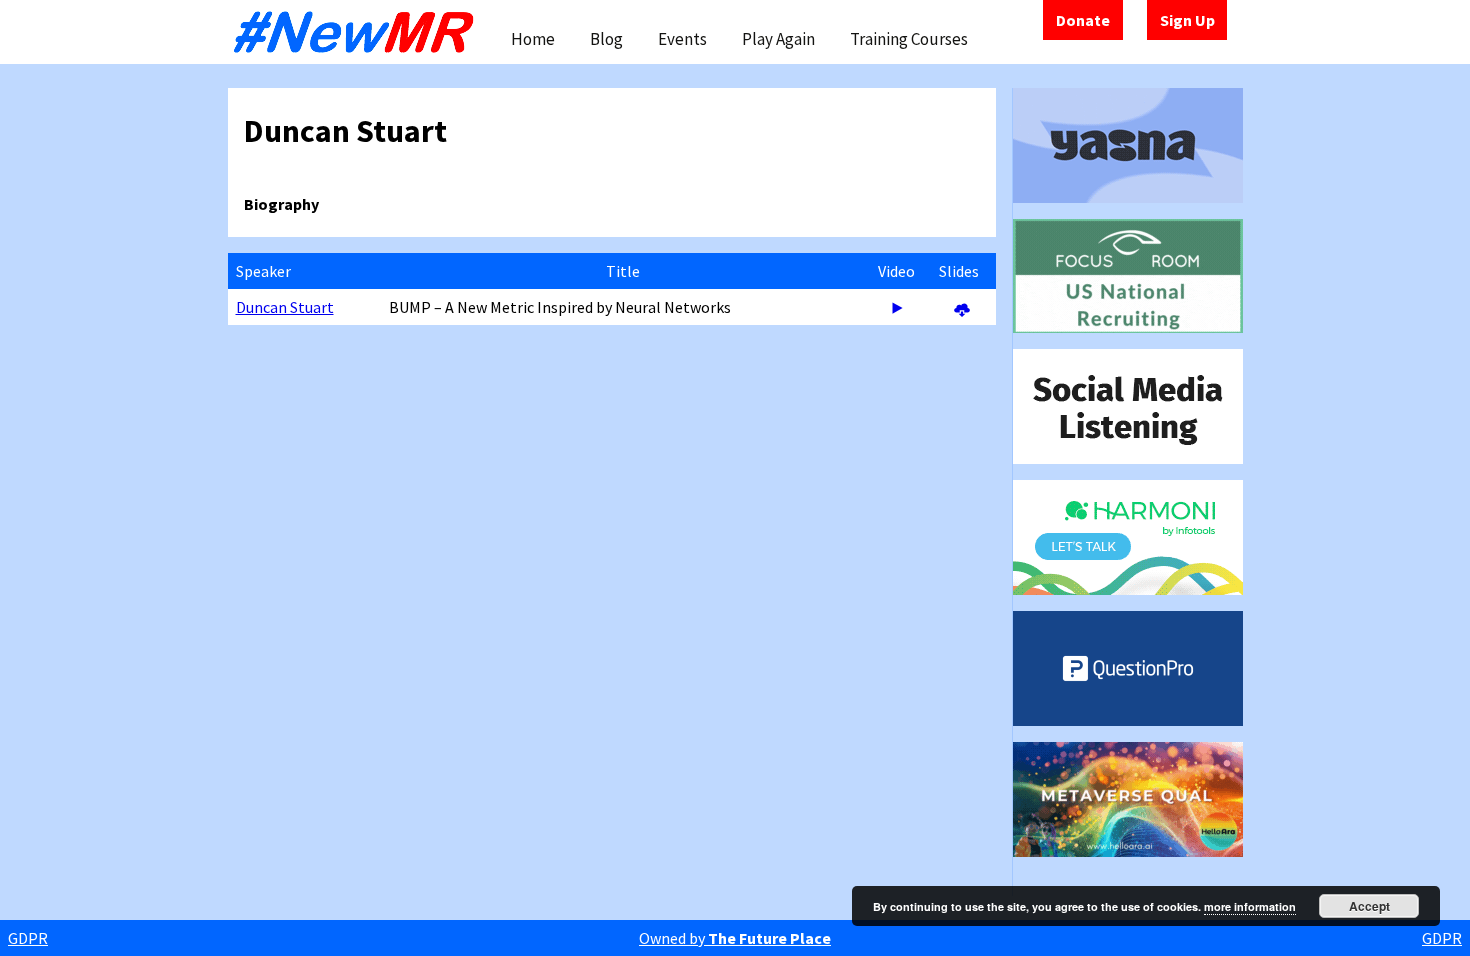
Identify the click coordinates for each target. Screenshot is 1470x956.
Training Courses (909, 39)
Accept (1369, 906)
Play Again (778, 39)
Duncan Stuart (285, 307)
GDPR (28, 938)
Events (682, 39)
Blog (606, 39)
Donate (1083, 20)
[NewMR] (359, 32)
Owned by (735, 938)
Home (533, 39)
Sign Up (1187, 20)
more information (1250, 906)
